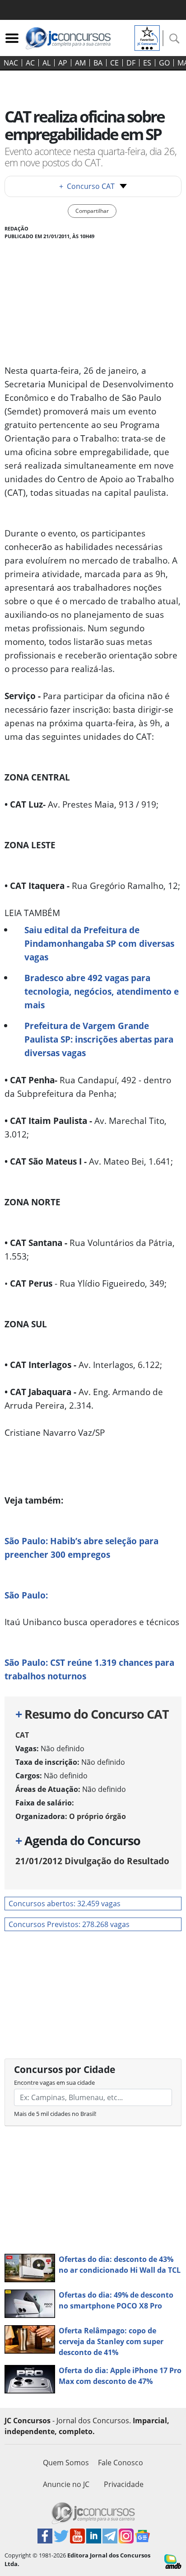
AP (63, 63)
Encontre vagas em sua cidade (54, 2082)
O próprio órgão (98, 1816)
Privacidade (124, 2484)
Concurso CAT (87, 186)
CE (114, 63)
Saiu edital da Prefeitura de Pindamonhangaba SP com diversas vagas (99, 943)
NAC (11, 63)
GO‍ (164, 63)
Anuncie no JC (66, 2484)
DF (131, 63)
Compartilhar (92, 211)
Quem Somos (66, 2463)
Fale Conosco (121, 2463)
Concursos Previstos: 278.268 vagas (69, 1924)
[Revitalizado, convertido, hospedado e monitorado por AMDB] (173, 2561)
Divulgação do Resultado (92, 1861)
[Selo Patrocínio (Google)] (147, 37)
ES (147, 63)
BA (98, 63)
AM (80, 63)
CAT (22, 1735)
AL (46, 63)
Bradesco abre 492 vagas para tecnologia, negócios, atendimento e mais (102, 991)
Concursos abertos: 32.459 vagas (65, 1904)
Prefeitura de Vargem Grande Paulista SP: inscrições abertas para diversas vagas (99, 1039)
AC (30, 63)
